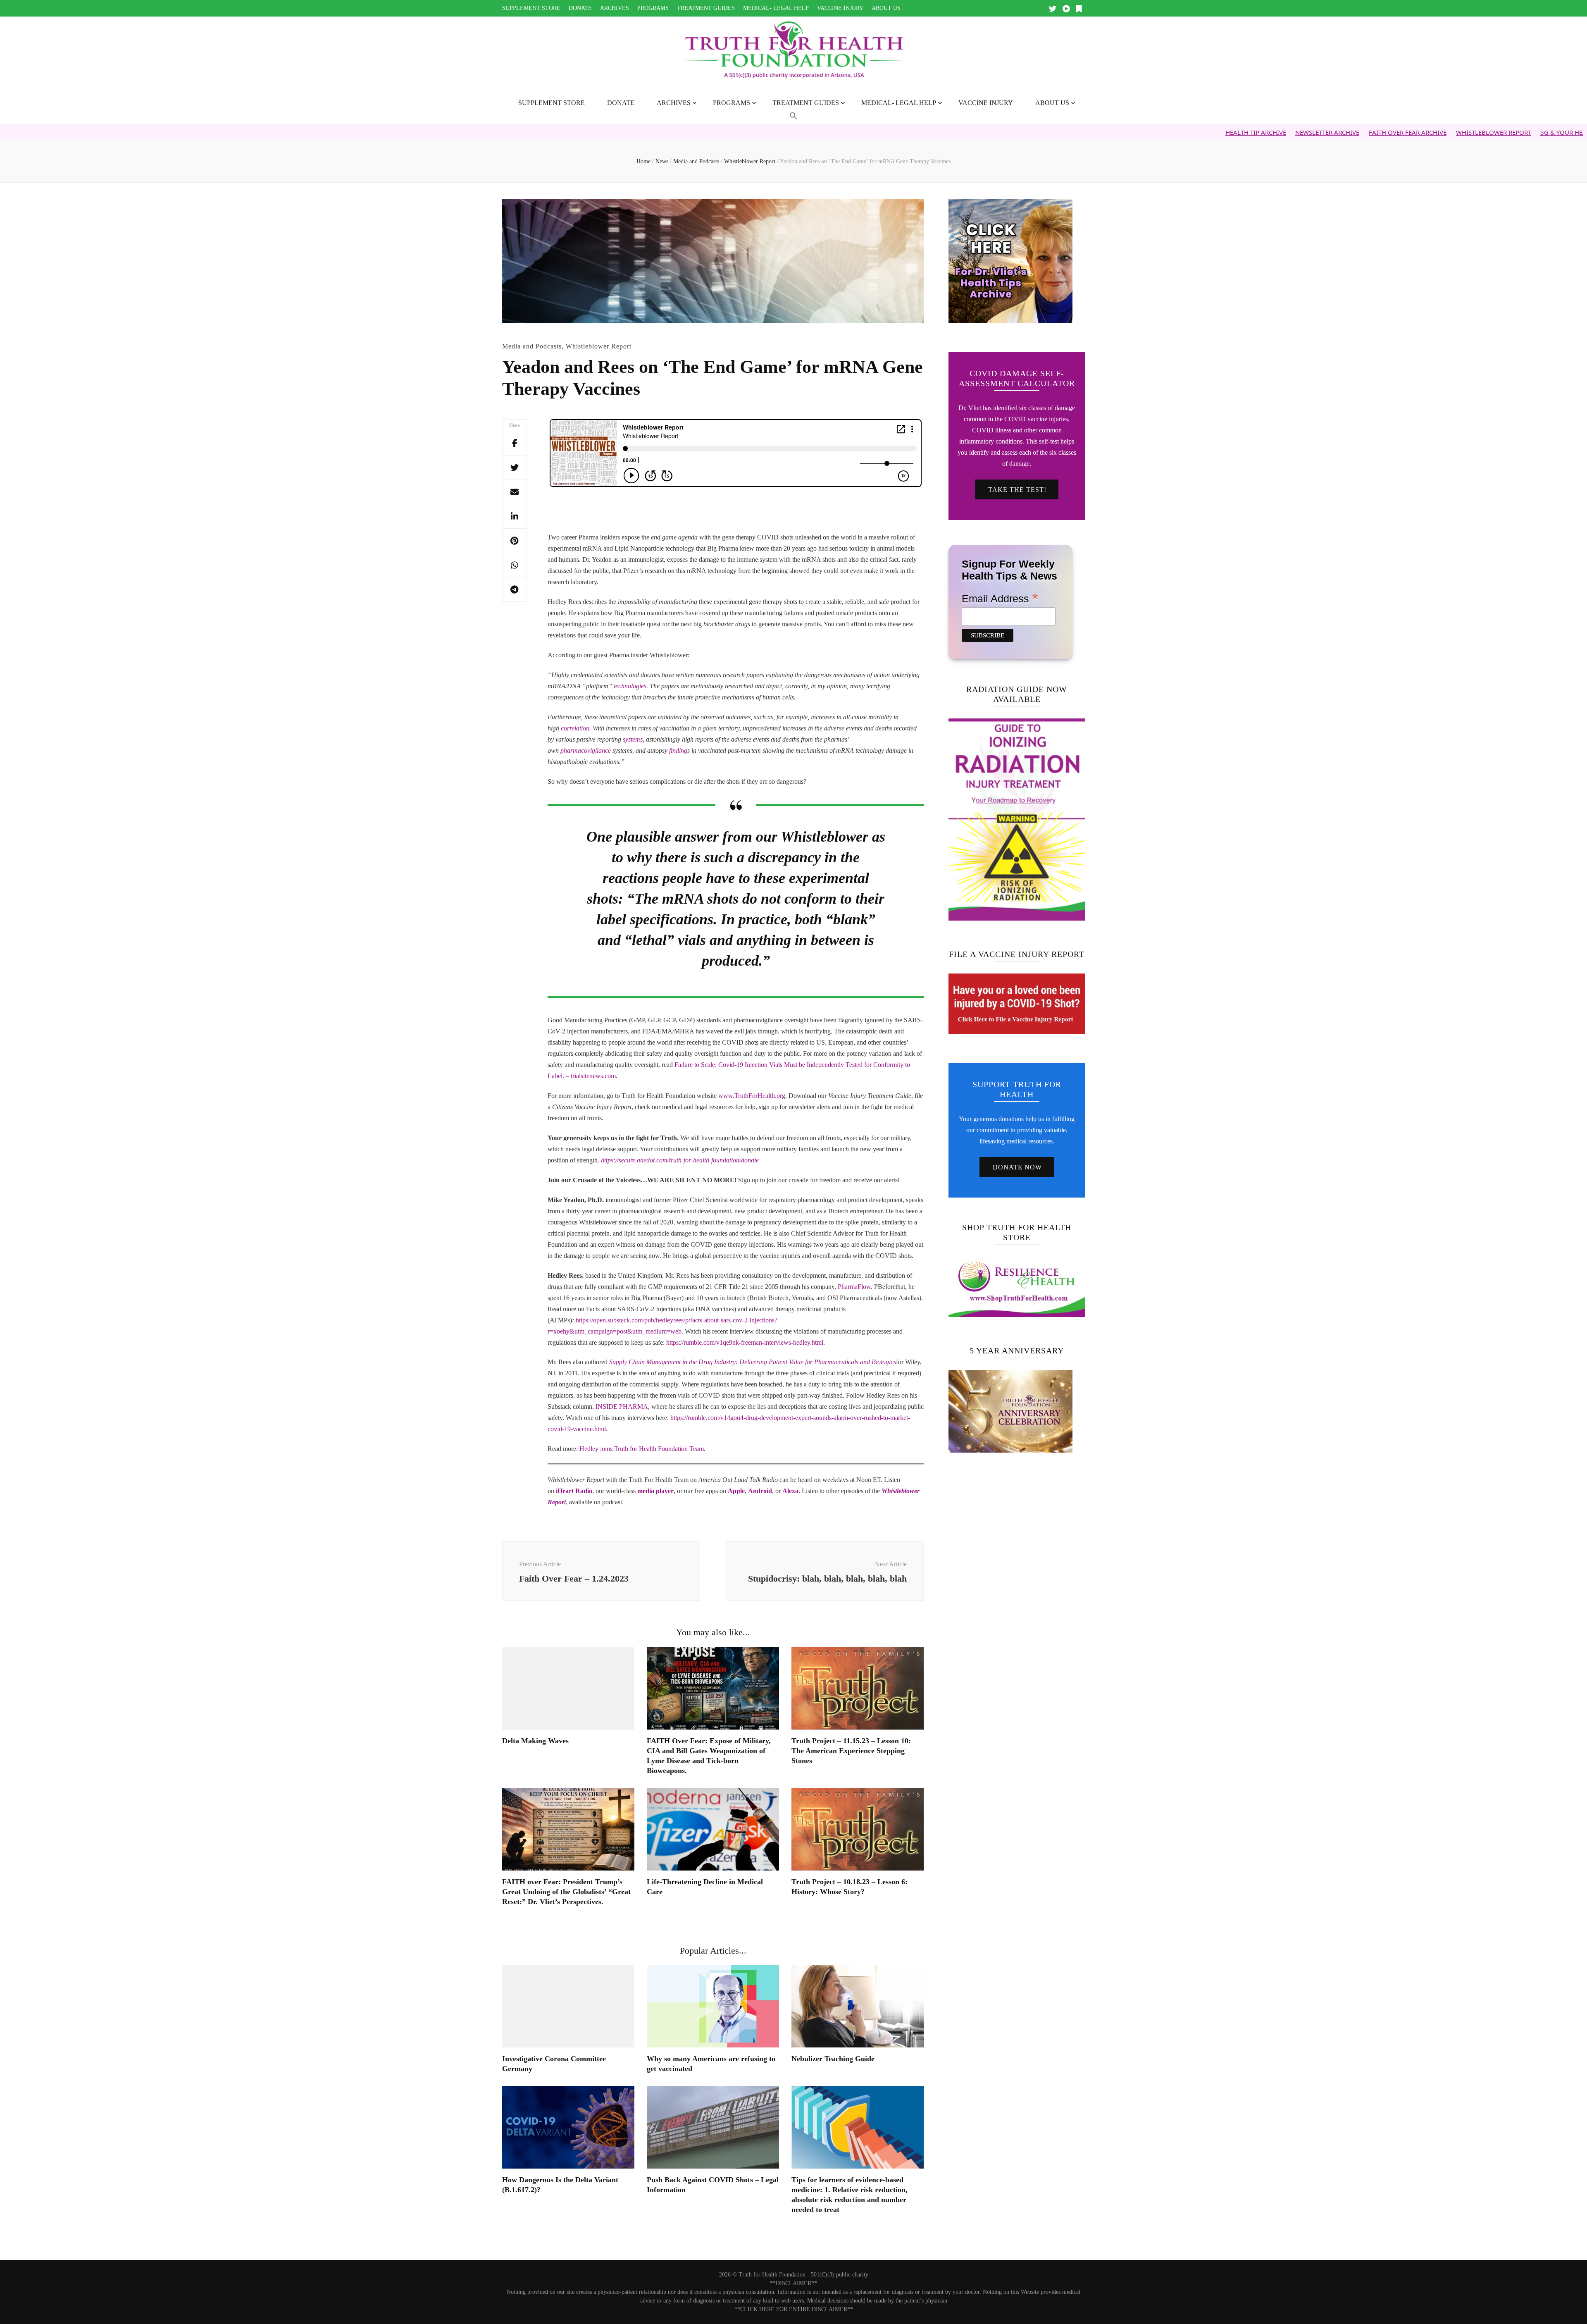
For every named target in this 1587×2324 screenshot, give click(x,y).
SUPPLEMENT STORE (531, 8)
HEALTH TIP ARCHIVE (1120, 132)
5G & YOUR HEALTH (1433, 132)
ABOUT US (886, 8)
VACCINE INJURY (840, 8)
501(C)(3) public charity (840, 2275)
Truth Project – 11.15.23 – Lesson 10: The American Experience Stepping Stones (851, 1751)
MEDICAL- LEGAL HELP (776, 8)
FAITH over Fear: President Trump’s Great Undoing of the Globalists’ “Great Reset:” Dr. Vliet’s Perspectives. (566, 1892)
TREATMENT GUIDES (706, 8)
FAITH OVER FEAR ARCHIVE (1272, 132)
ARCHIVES (615, 8)
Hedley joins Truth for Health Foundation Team (642, 1449)
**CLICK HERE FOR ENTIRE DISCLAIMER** (794, 2309)
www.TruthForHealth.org (752, 1096)
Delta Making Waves (535, 1741)
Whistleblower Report (599, 346)
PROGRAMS (653, 8)
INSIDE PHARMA (622, 1407)
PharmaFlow (854, 1287)
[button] (793, 116)
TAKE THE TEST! (1017, 490)
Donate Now (1017, 1167)
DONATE (580, 8)
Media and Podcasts (532, 346)
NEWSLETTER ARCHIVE (1192, 132)
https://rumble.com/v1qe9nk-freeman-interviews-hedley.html (745, 1342)
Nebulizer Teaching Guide (833, 2059)
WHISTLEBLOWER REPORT (1358, 132)
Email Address (1000, 598)
